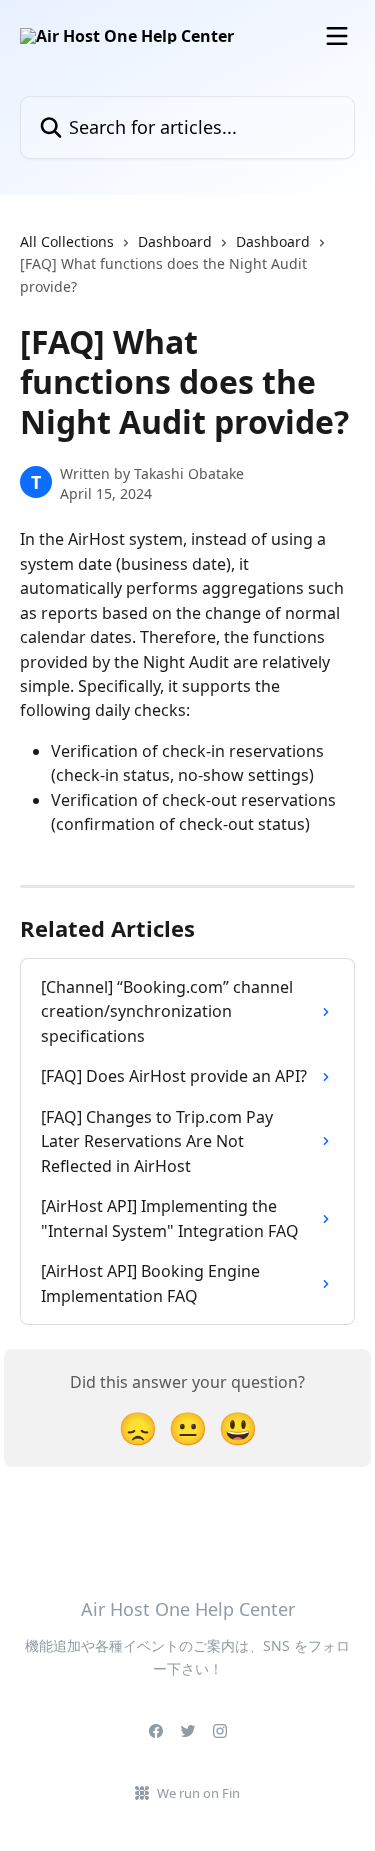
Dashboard (175, 241)
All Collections (67, 241)
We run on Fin (198, 1793)
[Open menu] (337, 36)
